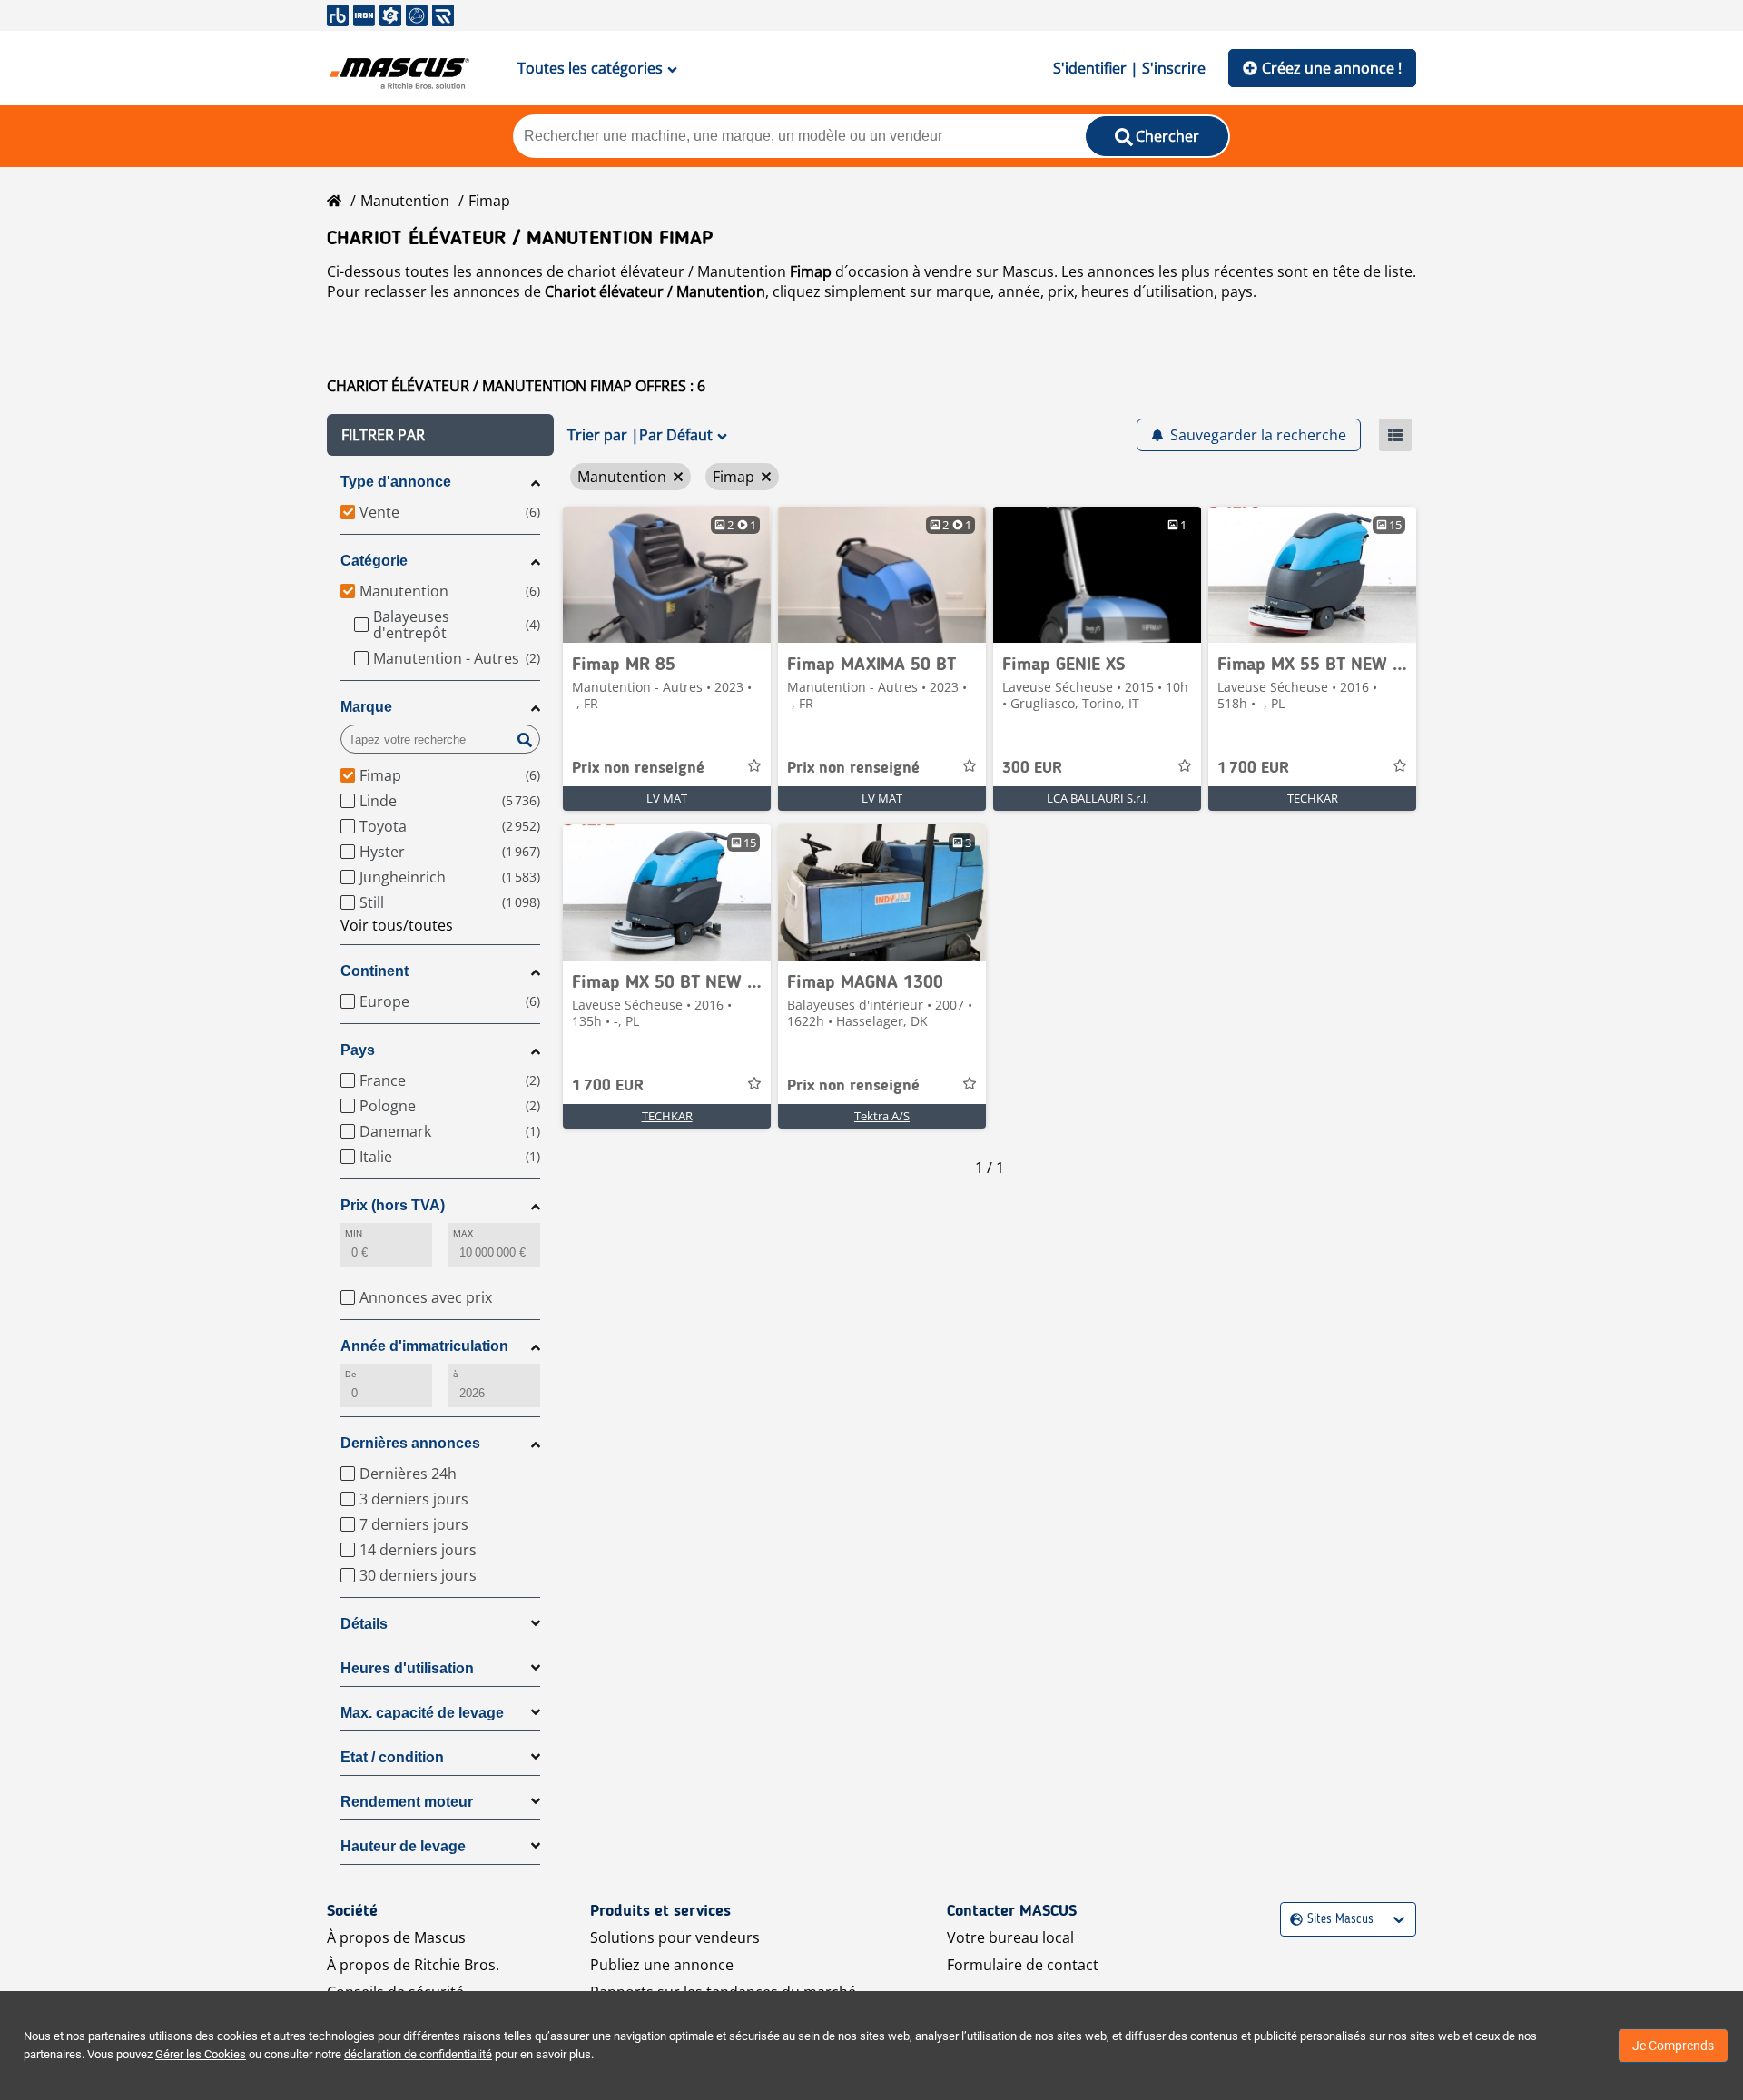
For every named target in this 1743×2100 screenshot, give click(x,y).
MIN (354, 1233)
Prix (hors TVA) (393, 1205)
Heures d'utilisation (407, 1668)
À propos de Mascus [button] (396, 1937)
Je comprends (1673, 2046)
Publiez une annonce (662, 1965)
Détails (364, 1624)
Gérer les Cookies (201, 2054)
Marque (366, 707)
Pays (358, 1050)
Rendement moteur (407, 1802)
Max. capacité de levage (422, 1713)
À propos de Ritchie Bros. (413, 1965)
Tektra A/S (882, 1116)
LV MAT (667, 798)
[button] (440, 435)
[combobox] (1292, 1920)
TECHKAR (1313, 798)
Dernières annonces (410, 1443)
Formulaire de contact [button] (1023, 1965)
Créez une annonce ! (1332, 68)
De (350, 1374)
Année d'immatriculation (424, 1346)
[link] (667, 575)
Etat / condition (392, 1757)
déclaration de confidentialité (418, 2054)
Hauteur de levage (403, 1846)
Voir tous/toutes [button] (397, 925)
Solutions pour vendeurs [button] (675, 1937)
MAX (463, 1233)
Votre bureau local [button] (1010, 1937)
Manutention (405, 201)
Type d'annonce (396, 482)
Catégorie (374, 561)
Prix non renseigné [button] (638, 768)
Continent (374, 971)
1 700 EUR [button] (1253, 768)
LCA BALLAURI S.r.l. (1098, 798)
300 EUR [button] (1032, 768)
